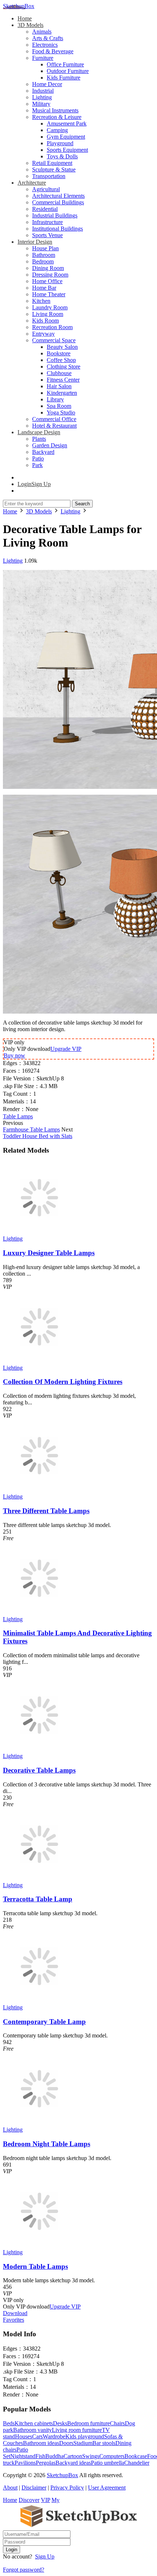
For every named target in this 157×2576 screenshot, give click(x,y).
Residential (45, 209)
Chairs (117, 2423)
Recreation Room (52, 327)
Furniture (43, 58)
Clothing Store (64, 367)
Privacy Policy (67, 2488)
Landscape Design (39, 432)
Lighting (42, 97)
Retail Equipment (52, 163)
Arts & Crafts (48, 38)
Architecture (32, 183)
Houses (24, 2436)
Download (15, 2313)
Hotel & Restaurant (54, 426)
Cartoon (73, 2456)
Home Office (47, 281)
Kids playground (85, 2436)
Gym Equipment (66, 137)
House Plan (45, 248)
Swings (91, 2456)
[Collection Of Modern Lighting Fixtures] (39, 1361)
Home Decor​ (47, 84)
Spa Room (59, 406)
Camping (57, 130)
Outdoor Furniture (68, 71)
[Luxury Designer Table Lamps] (39, 1232)
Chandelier (137, 2463)
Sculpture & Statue (54, 169)
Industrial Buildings (55, 215)
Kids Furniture (64, 78)
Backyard (43, 452)
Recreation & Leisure (57, 117)
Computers (112, 2456)
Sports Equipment (67, 150)
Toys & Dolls (62, 156)
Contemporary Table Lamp (44, 2022)
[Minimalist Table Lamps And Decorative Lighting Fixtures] (39, 1613)
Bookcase (136, 2456)
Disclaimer (34, 2488)
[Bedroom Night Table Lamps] (39, 2123)
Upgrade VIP (66, 1049)
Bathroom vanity (32, 2430)
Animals (42, 32)
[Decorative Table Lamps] (39, 1749)
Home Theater (49, 294)
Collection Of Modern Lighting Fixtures (63, 1382)
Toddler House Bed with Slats (38, 1136)
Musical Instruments (55, 110)
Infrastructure (47, 222)
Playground (60, 143)
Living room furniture (77, 2430)
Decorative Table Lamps (39, 1770)
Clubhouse (59, 373)
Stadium (83, 2443)
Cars (37, 2436)
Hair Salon (59, 386)
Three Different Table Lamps (46, 1511)
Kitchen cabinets (34, 2423)
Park (37, 465)
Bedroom (43, 261)
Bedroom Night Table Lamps (47, 2144)
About (10, 2488)
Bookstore (59, 353)
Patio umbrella (108, 2463)
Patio (38, 458)
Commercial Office (54, 419)
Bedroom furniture (89, 2423)
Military (41, 104)
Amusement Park (67, 124)
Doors (66, 2443)
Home (25, 18)
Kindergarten (62, 393)
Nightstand (23, 2456)
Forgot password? (24, 2570)
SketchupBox (19, 6)
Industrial (43, 91)
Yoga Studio (61, 412)
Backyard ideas (73, 2463)
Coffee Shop (61, 360)
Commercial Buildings (58, 202)
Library (55, 399)
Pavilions (25, 2463)
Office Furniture (65, 64)
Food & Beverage (53, 51)
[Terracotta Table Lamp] (39, 1879)
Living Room (48, 314)
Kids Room (45, 321)
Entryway (43, 334)
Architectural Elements (58, 196)
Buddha (54, 2456)
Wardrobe (54, 2436)
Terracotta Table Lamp (38, 1899)
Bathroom (44, 255)
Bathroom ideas (41, 2443)
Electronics (45, 45)
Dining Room (48, 268)
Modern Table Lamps (35, 2266)
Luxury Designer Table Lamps (49, 1253)
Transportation (49, 176)
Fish (40, 2456)
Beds (9, 2423)
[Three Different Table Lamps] (39, 1490)
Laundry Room (50, 307)
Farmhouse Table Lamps (31, 1129)
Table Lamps (18, 1116)
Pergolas (46, 2463)
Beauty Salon (62, 347)
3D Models (30, 25)
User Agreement (107, 2488)
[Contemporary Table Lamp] (39, 2001)
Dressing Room (50, 275)
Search (82, 504)
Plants (39, 439)
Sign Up (45, 2556)
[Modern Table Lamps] (39, 2246)
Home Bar (44, 288)
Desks (60, 2423)
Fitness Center (63, 380)
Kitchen (41, 301)
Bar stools (104, 2443)
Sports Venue (47, 235)
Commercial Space (54, 340)
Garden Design (50, 445)
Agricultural (46, 189)
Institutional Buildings (58, 229)
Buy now (14, 1055)
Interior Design (35, 242)
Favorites (14, 2320)
